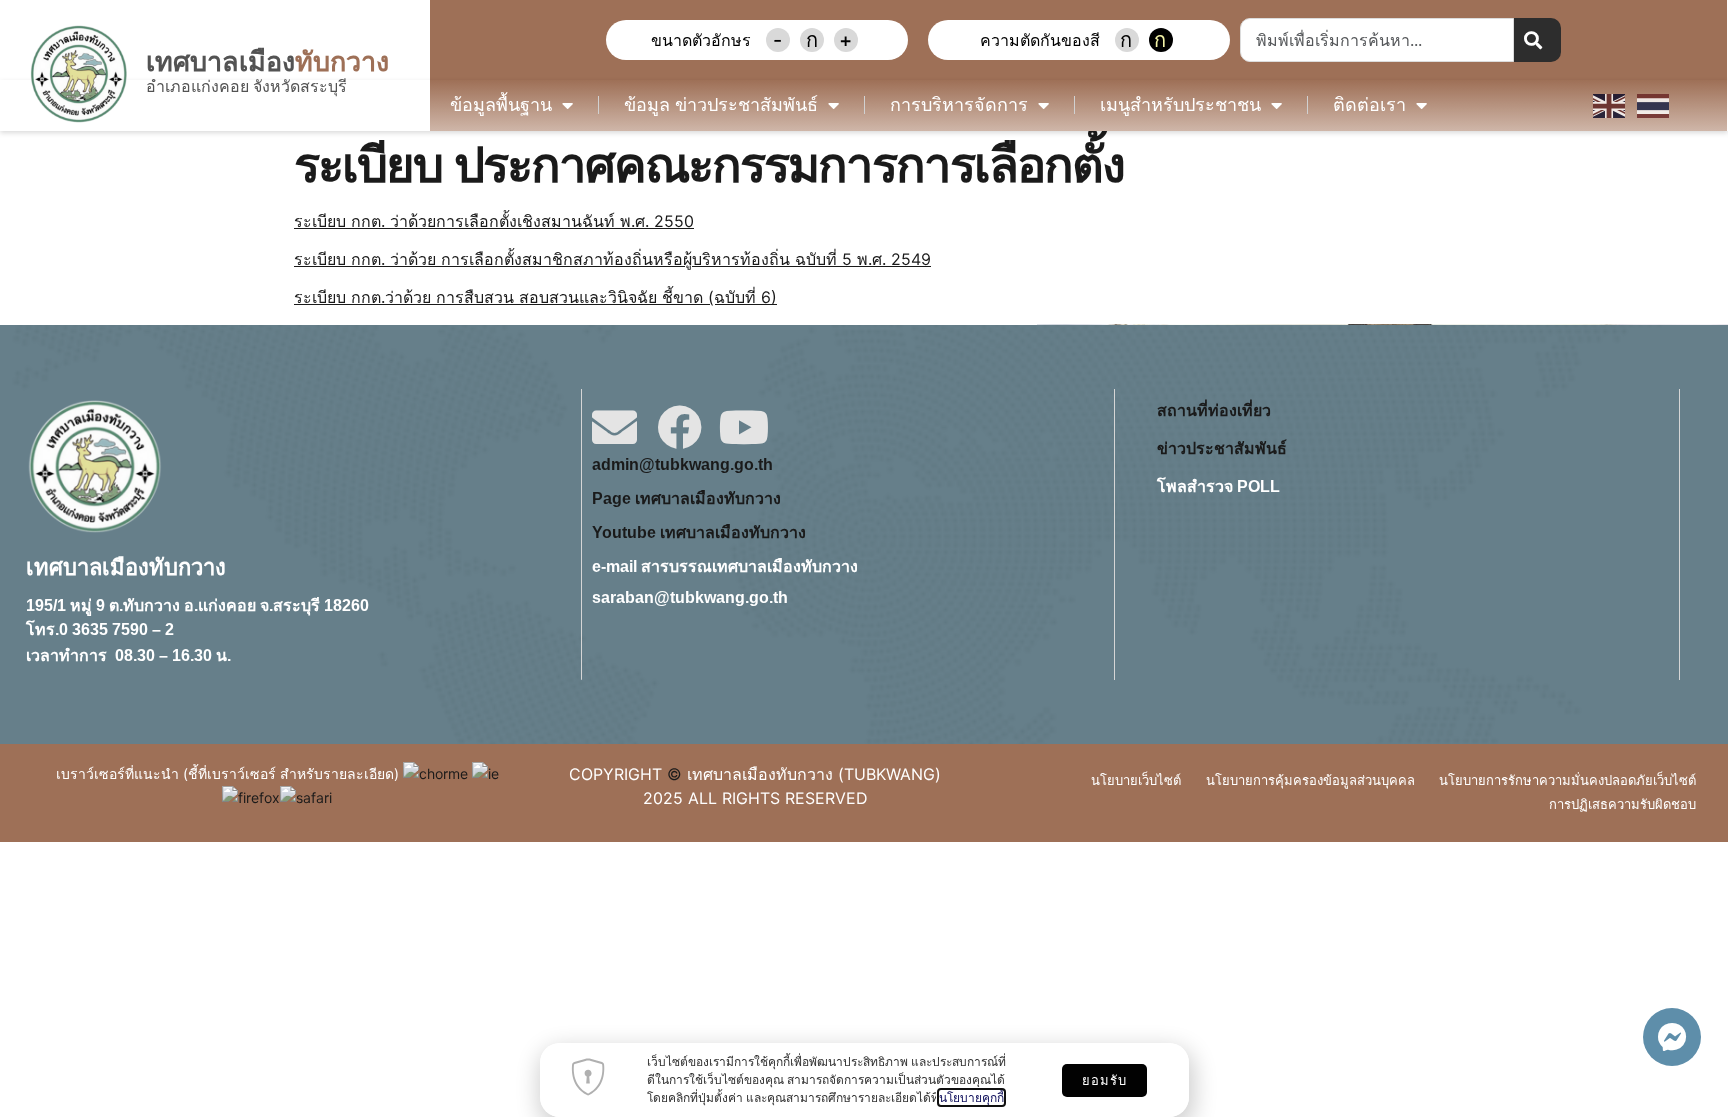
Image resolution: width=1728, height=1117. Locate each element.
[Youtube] (744, 427)
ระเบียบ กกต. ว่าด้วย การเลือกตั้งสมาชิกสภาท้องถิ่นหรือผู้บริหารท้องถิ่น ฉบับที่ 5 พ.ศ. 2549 (612, 259)
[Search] (1537, 40)
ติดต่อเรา (1369, 105)
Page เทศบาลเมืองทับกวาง (686, 498)
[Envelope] (614, 427)
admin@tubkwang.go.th (682, 464)
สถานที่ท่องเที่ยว (1214, 410)
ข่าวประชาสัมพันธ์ (1222, 448)
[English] (1610, 104)
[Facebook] (679, 427)
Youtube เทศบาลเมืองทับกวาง (699, 532)
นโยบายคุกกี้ (971, 1097)
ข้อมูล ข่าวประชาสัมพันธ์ (721, 105)
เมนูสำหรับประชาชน (1180, 105)
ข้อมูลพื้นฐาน (501, 105)
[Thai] (1654, 104)
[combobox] (1377, 40)
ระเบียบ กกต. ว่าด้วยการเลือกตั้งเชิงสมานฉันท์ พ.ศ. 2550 (494, 221)
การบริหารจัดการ (959, 105)
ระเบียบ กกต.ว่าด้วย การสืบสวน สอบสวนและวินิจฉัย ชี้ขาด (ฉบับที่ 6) (535, 297)
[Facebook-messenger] (1672, 1037)
